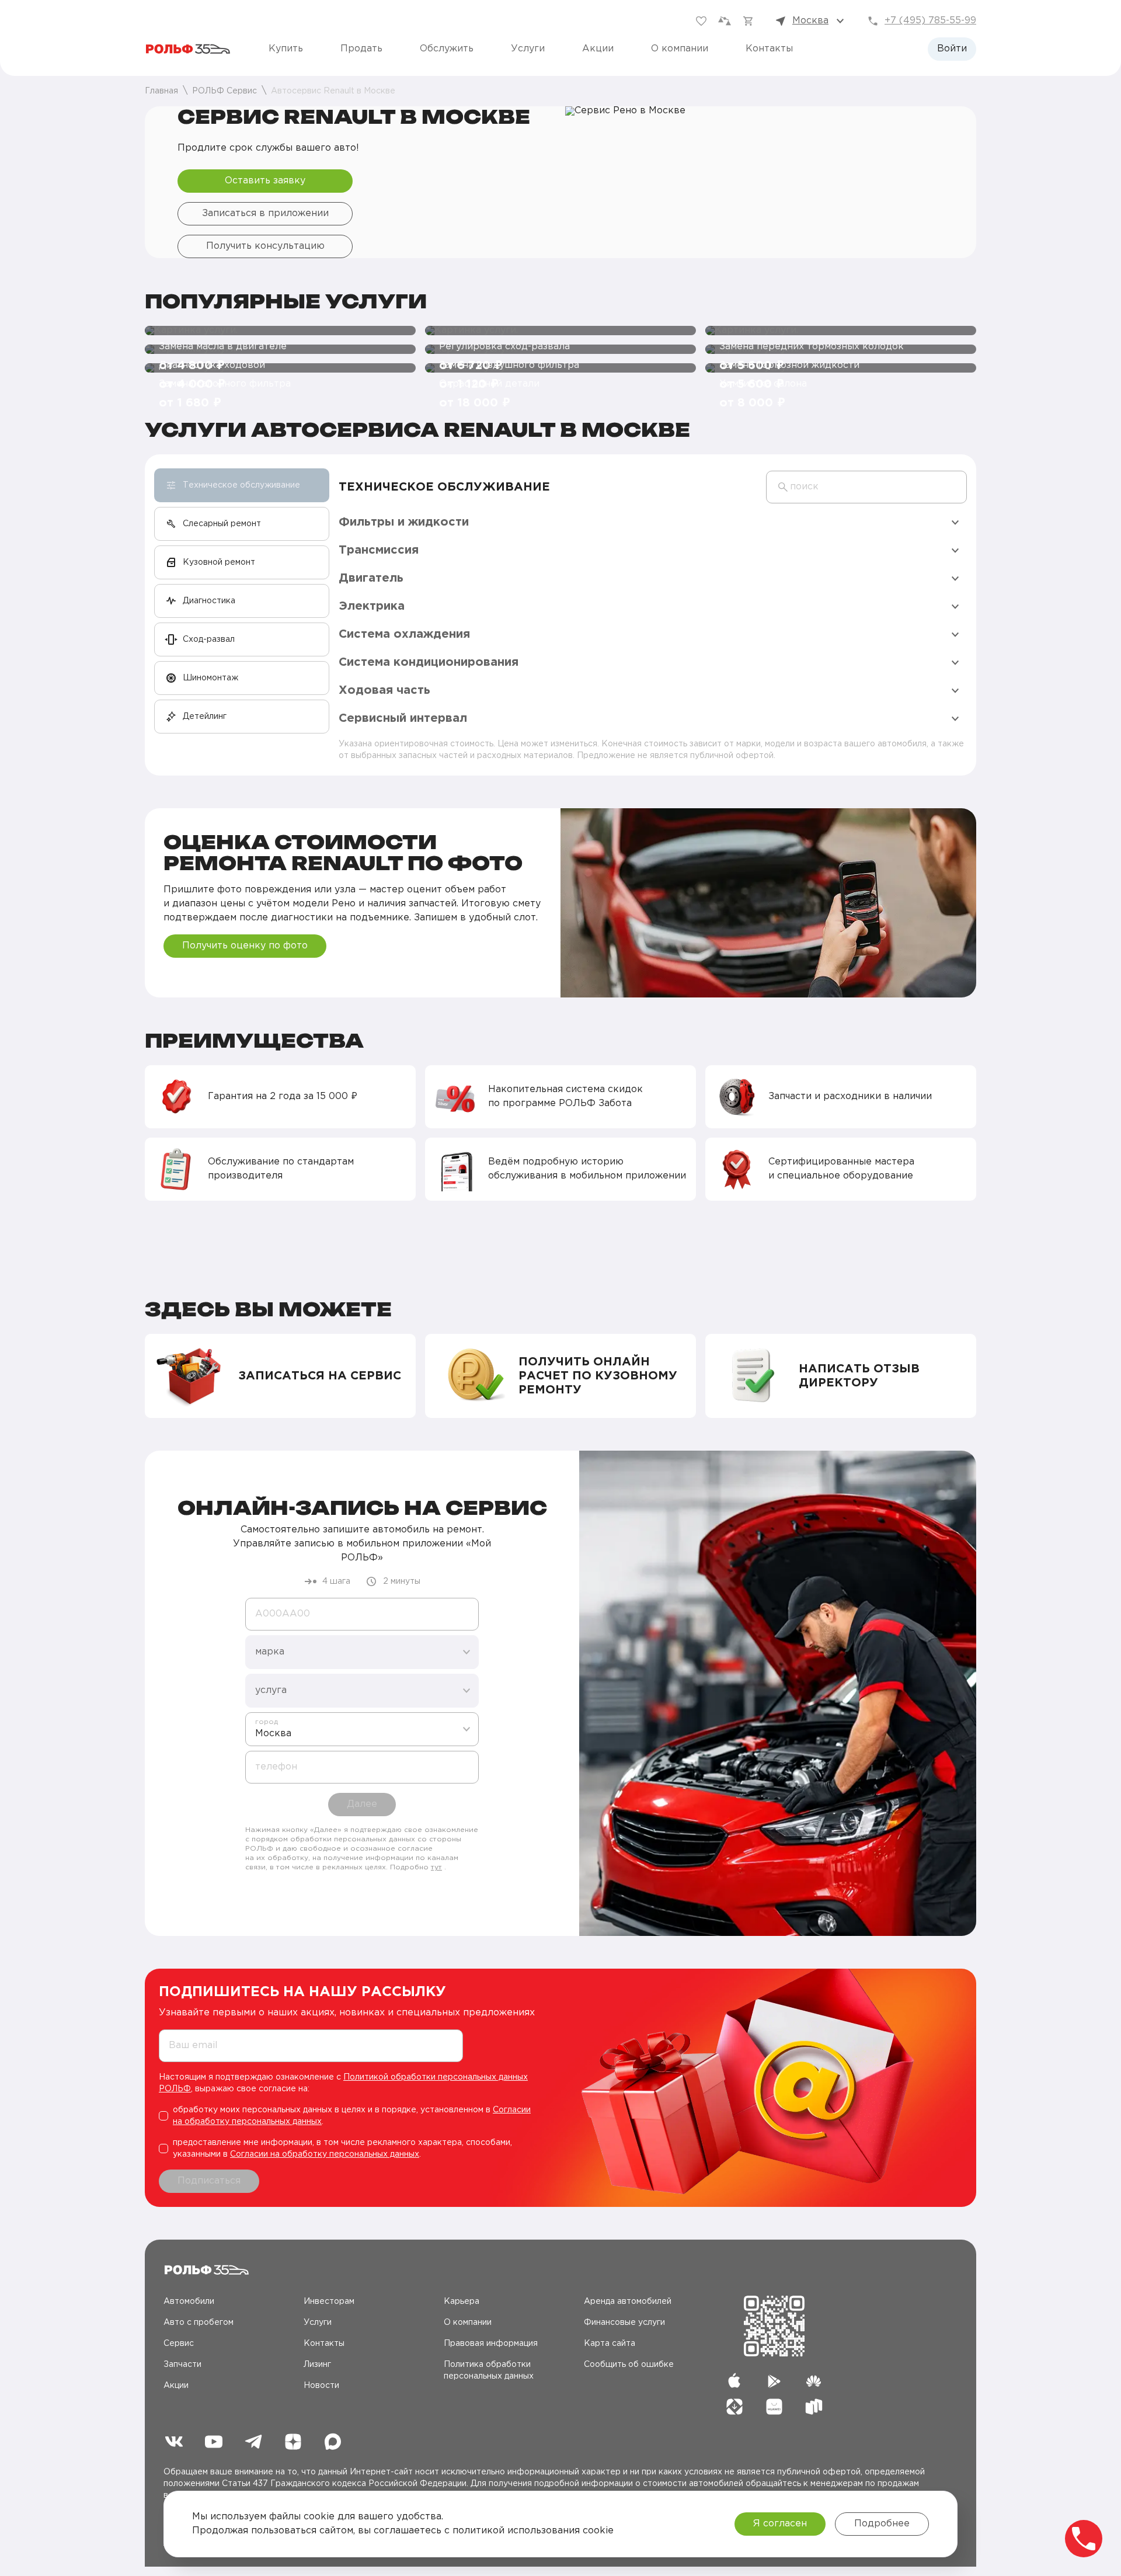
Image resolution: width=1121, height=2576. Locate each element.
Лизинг (317, 2365)
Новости (321, 2386)
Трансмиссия (379, 550)
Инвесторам (329, 2302)
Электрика (372, 606)
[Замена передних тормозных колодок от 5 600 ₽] (841, 331)
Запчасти (182, 2365)
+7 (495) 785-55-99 (930, 21)
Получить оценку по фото (245, 946)
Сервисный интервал (403, 718)
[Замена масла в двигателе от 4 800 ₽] (280, 331)
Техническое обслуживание (444, 487)
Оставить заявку (265, 181)
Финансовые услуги (624, 2323)
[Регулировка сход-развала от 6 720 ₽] (560, 331)
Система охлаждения (404, 634)
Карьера (462, 2302)
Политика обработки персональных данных (489, 2370)
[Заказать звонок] (1084, 2539)
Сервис (179, 2344)
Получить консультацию (265, 246)
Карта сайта (610, 2344)
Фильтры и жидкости (404, 522)
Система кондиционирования (429, 662)
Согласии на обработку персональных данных (325, 2154)
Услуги (528, 49)
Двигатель (371, 578)
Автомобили (189, 2302)
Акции (598, 49)
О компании (680, 49)
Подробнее (882, 2524)
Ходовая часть (384, 690)
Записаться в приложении (265, 213)
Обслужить (447, 49)
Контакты (769, 49)
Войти (952, 49)
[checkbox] (351, 2116)
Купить (286, 49)
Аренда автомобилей (628, 2302)
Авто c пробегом (199, 2323)
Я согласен (780, 2524)
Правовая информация (491, 2344)
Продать (361, 49)
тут (436, 1867)
